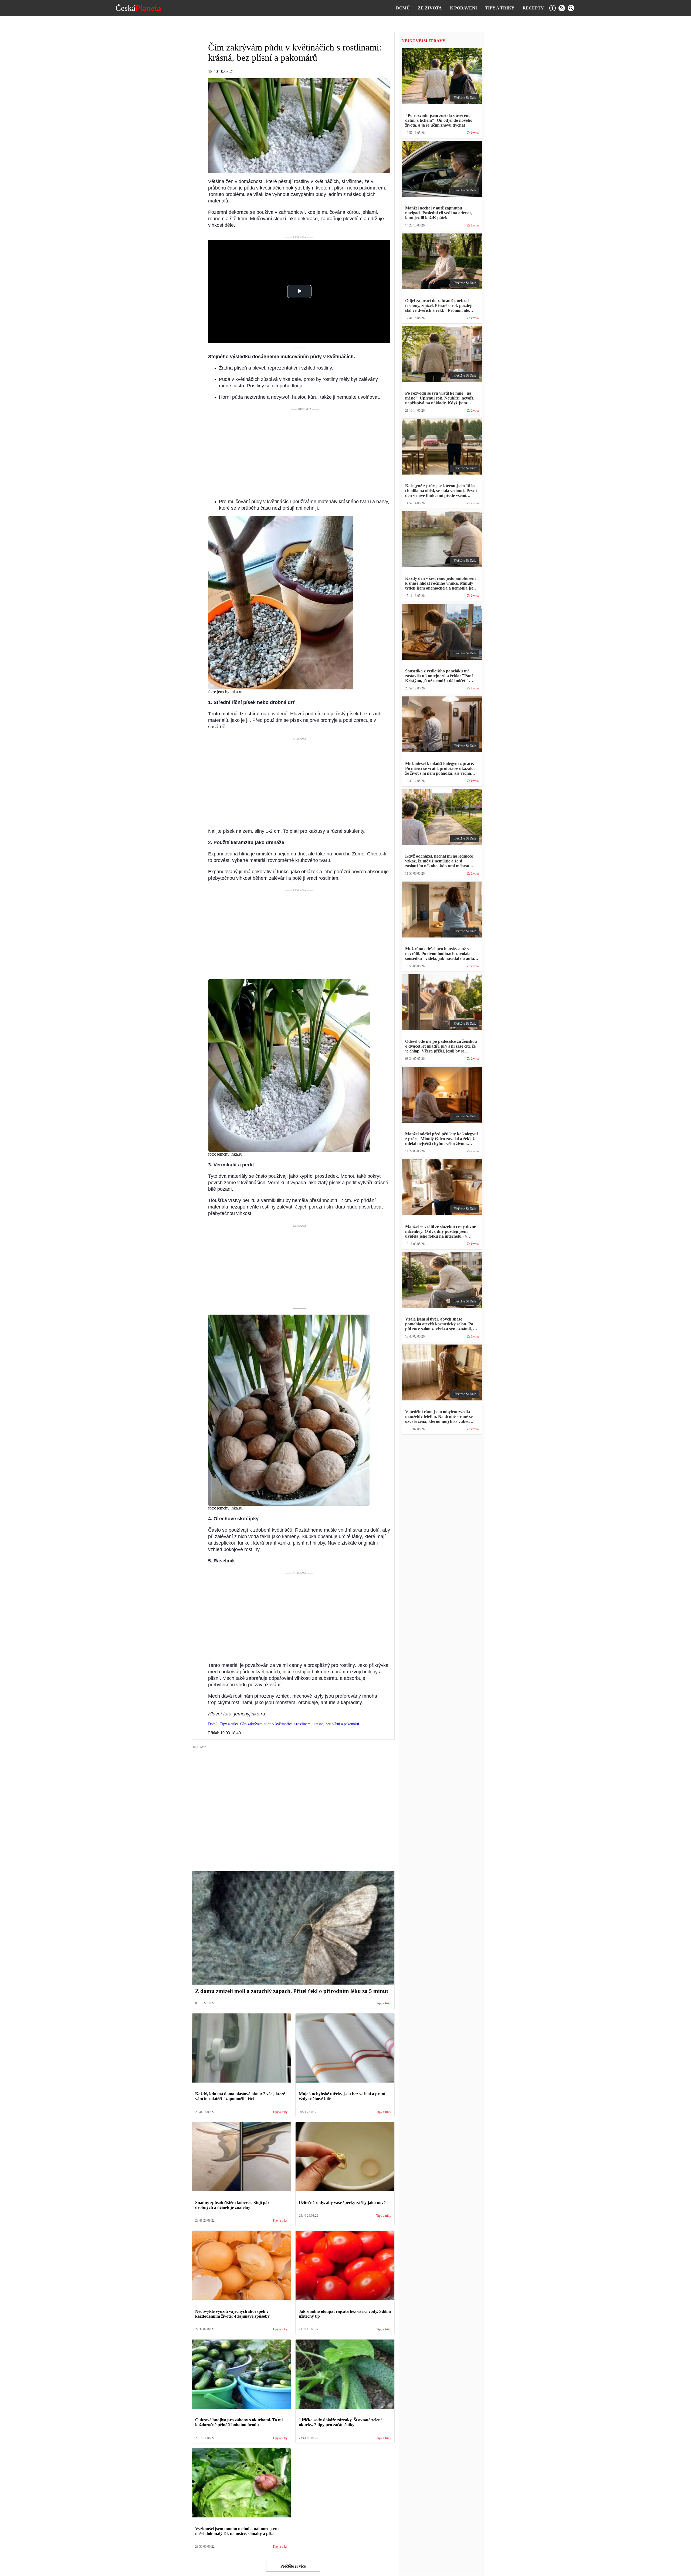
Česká (138, 8)
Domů (403, 8)
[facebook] (553, 8)
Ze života (430, 8)
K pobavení (463, 8)
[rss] (562, 8)
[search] (571, 8)
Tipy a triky (500, 8)
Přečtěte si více (293, 2566)
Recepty (533, 8)
